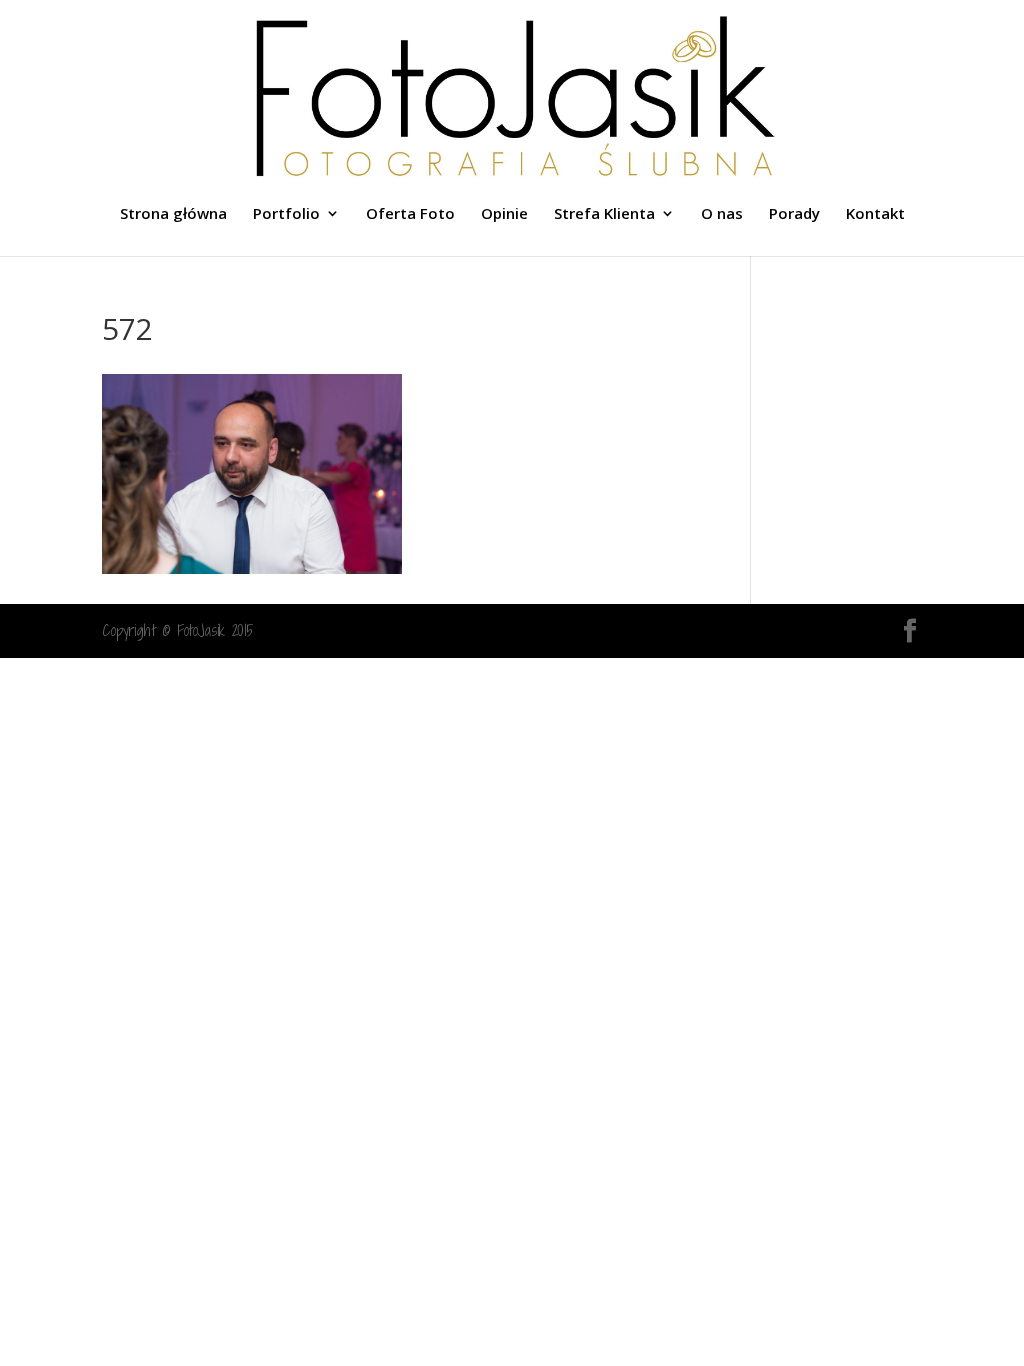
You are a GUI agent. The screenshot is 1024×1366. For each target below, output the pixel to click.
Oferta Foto (410, 214)
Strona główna (173, 214)
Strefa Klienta (604, 214)
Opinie (504, 214)
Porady (794, 214)
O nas (722, 214)
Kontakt (875, 214)
